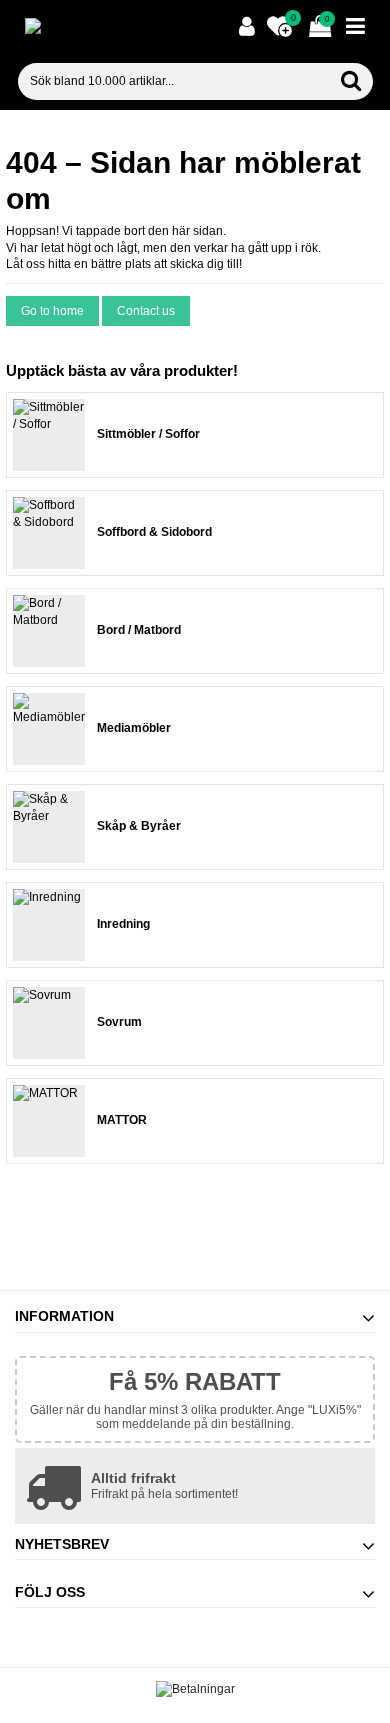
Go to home (52, 311)
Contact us (146, 311)
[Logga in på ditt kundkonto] (247, 27)
